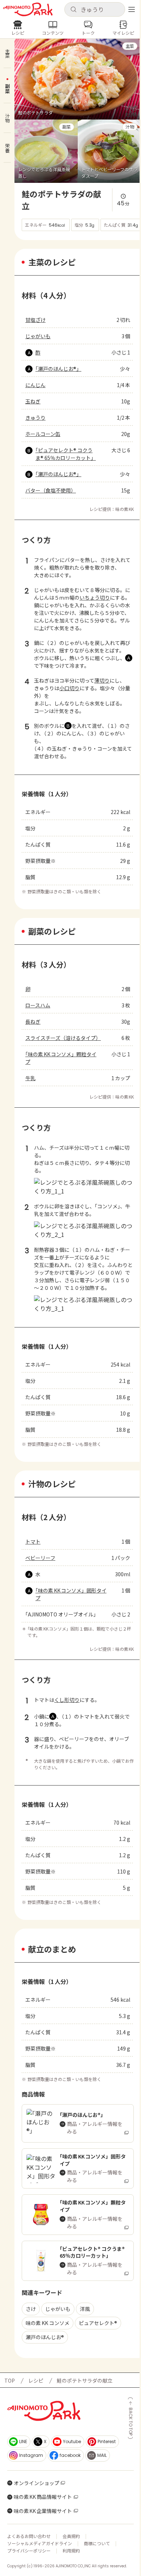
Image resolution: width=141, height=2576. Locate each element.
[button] (95, 9)
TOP (10, 2380)
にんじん (35, 385)
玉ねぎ (33, 401)
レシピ (36, 2380)
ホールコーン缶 (43, 434)
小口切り (69, 688)
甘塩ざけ (35, 320)
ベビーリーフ (40, 1558)
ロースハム (38, 1005)
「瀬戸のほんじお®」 (58, 369)
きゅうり (35, 418)
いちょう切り (95, 597)
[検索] (73, 10)
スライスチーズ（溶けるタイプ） (63, 1038)
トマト (33, 1541)
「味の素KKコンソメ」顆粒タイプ (61, 1058)
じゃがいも (38, 336)
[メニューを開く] (132, 9)
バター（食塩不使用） (51, 490)
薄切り (102, 680)
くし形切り (67, 1700)
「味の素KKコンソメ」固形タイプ (71, 1594)
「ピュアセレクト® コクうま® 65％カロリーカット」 (66, 454)
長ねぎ (33, 1021)
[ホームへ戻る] (28, 9)
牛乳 (30, 1078)
